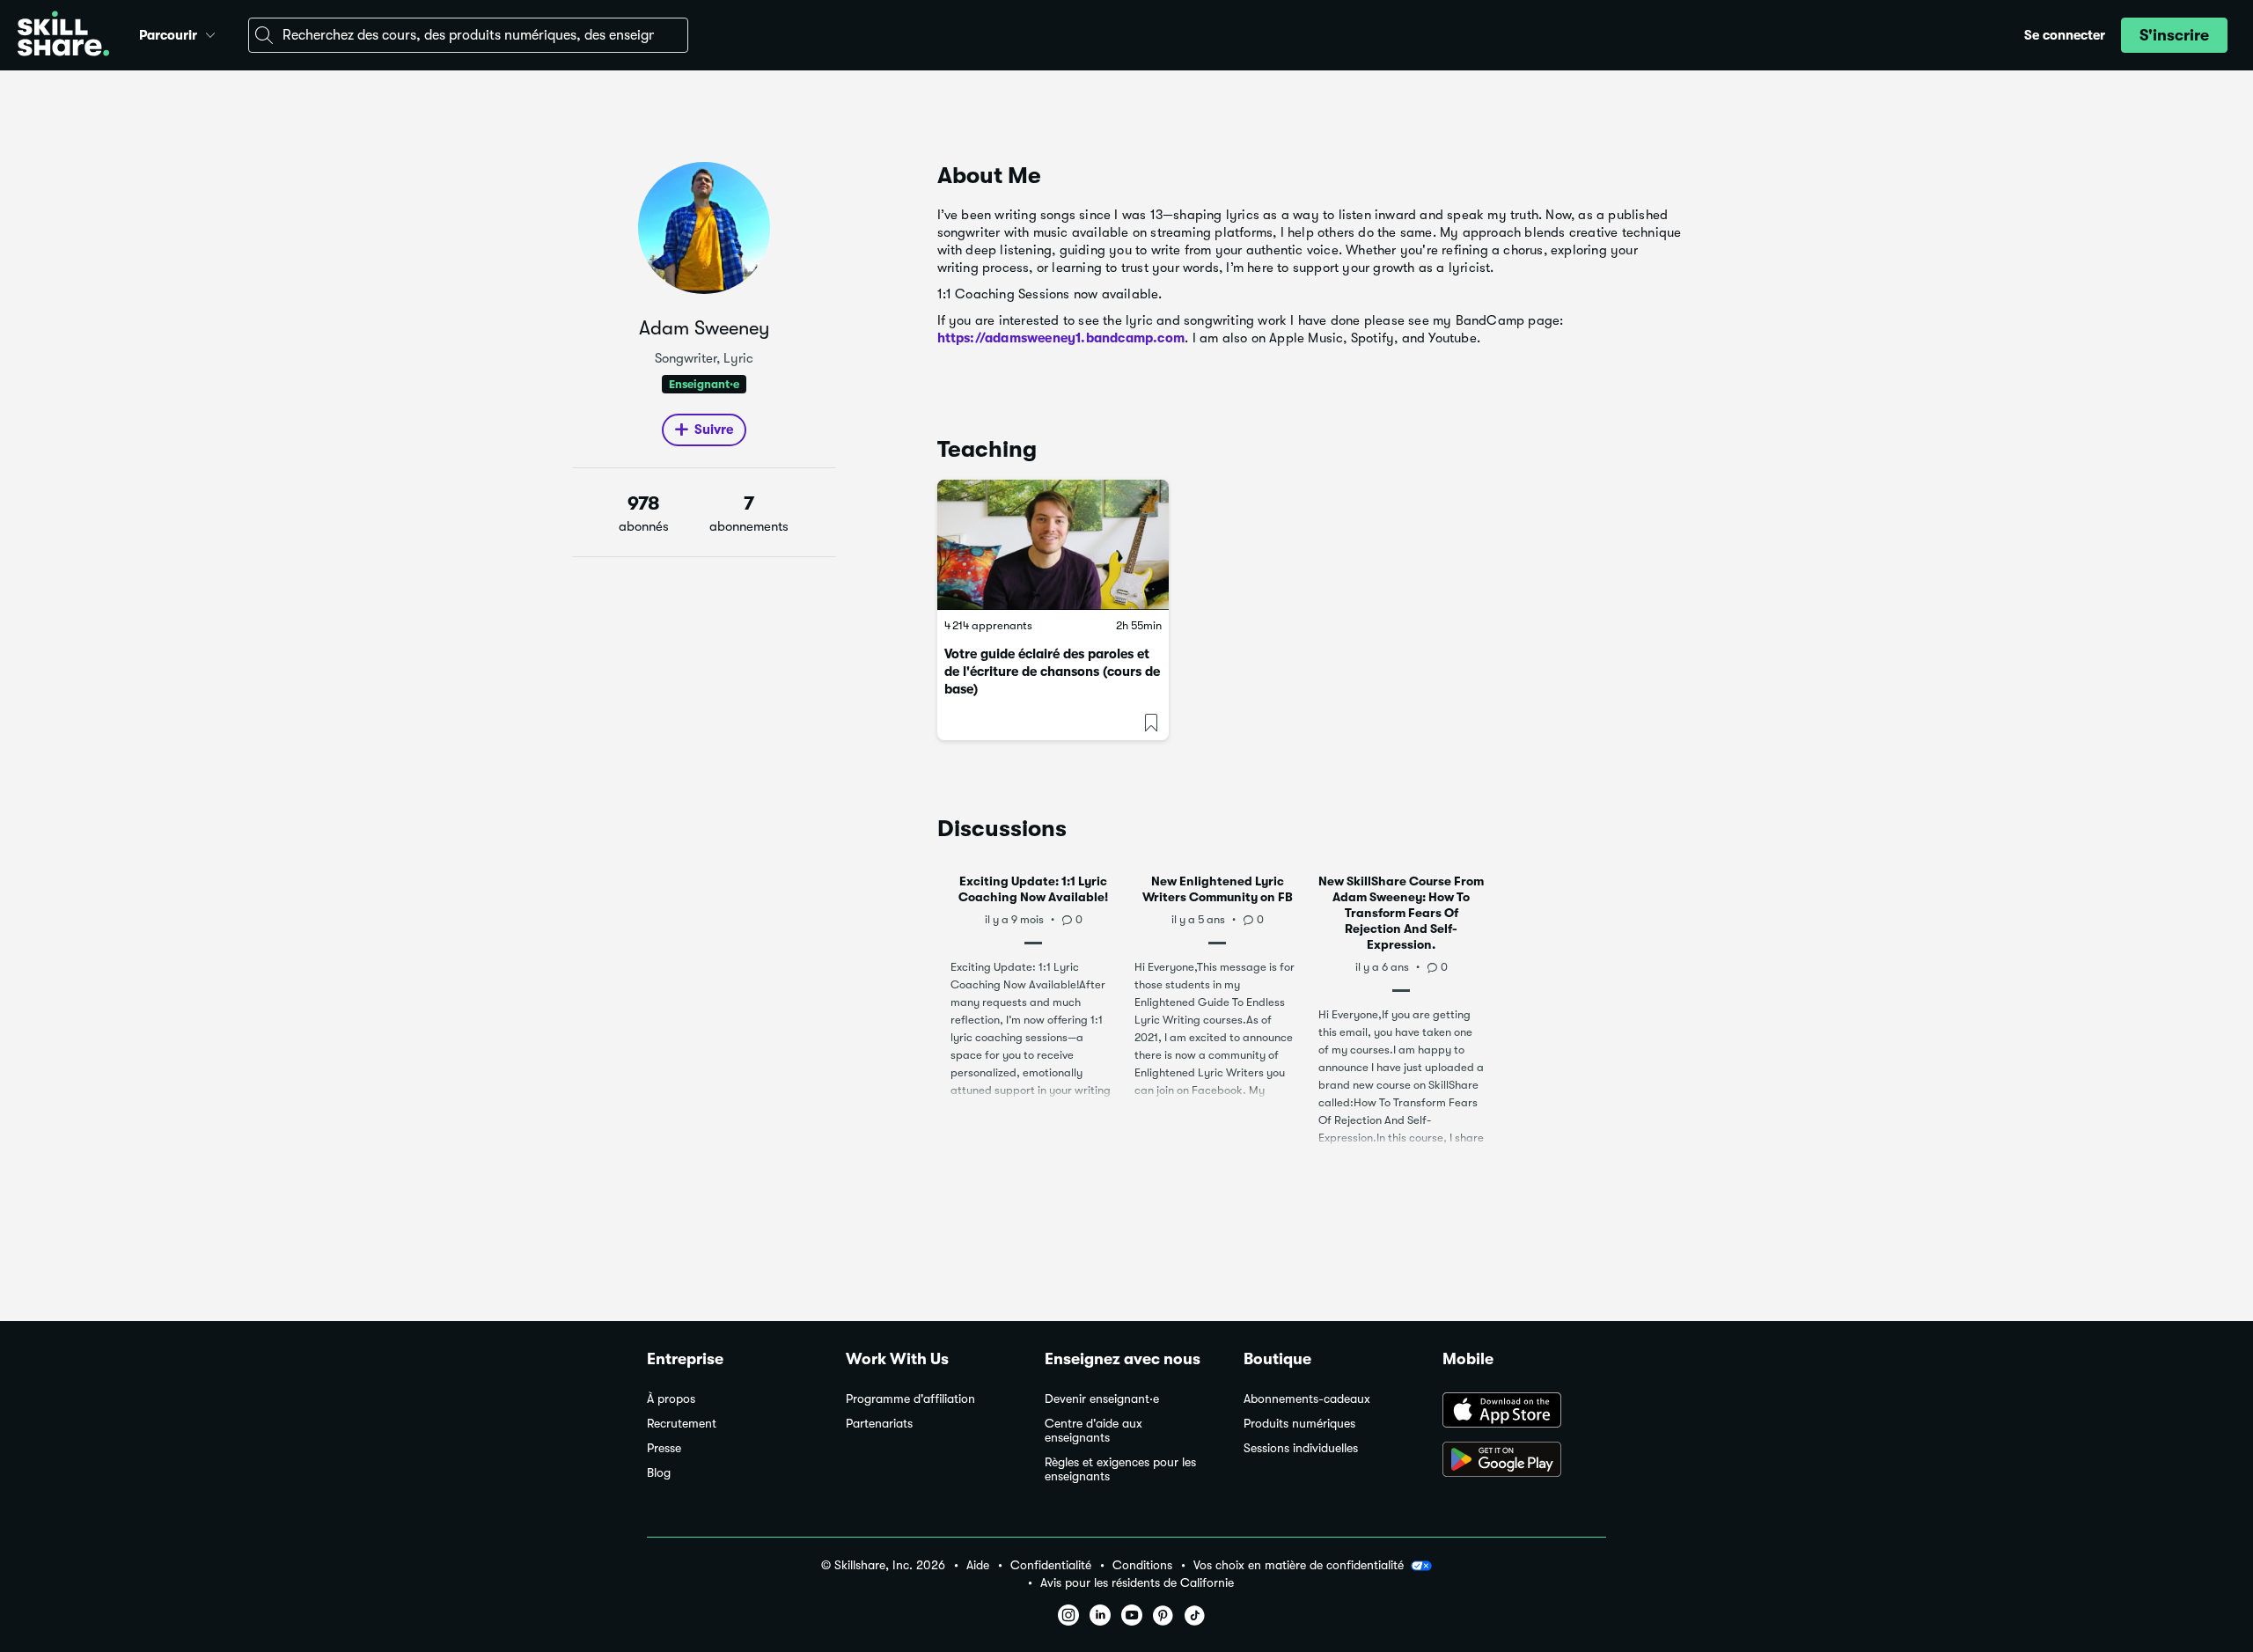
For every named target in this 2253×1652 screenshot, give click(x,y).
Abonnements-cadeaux (1307, 1399)
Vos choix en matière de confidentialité (1299, 1565)
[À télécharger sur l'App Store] (1524, 1412)
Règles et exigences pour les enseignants (1120, 1469)
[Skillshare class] (1053, 545)
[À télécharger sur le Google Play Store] (1524, 1461)
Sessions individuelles (1301, 1448)
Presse (664, 1448)
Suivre (714, 430)
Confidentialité (1051, 1565)
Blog (659, 1473)
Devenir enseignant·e (1102, 1399)
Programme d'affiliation (910, 1399)
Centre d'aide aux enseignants (1093, 1431)
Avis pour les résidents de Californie (1137, 1583)
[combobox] (468, 35)
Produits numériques (1299, 1424)
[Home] (63, 36)
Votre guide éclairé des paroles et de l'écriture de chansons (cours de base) (1052, 672)
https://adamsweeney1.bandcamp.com (1061, 338)
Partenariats (879, 1424)
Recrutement (682, 1424)
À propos (671, 1399)
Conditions (1142, 1565)
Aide (978, 1565)
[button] (210, 33)
